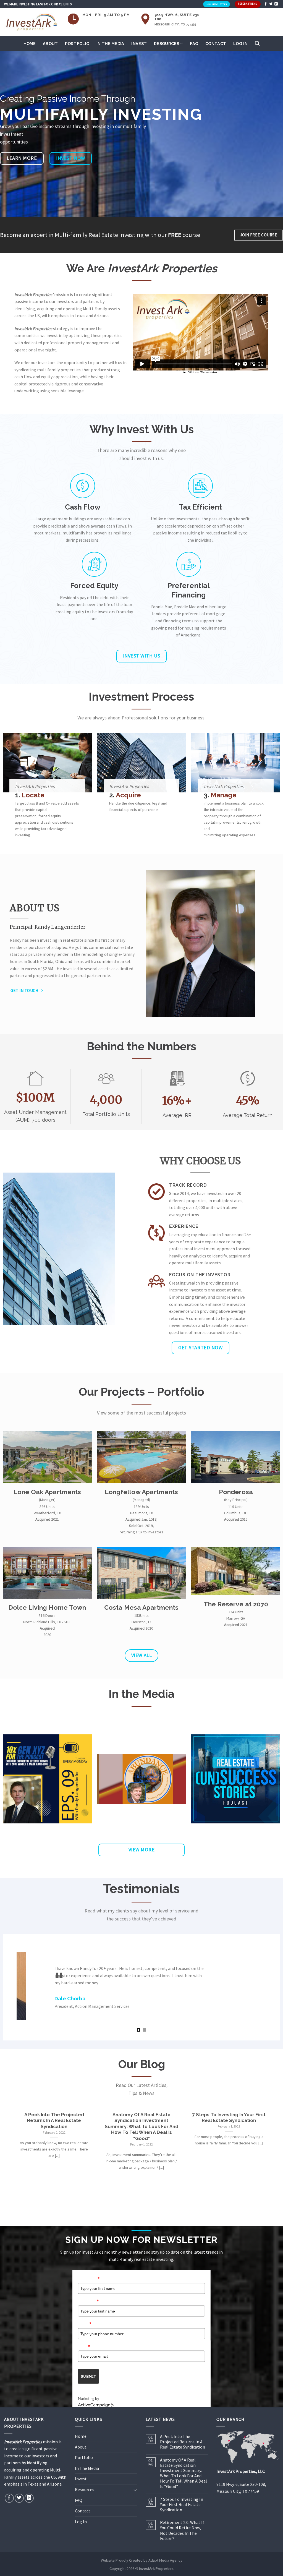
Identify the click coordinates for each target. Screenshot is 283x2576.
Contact (216, 44)
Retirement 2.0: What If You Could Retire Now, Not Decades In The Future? (182, 2526)
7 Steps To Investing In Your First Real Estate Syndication (182, 2500)
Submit (88, 2372)
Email (84, 2342)
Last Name (88, 2297)
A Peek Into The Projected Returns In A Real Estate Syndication (183, 2438)
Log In (240, 44)
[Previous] (13, 2155)
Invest (139, 44)
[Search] (257, 44)
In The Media (110, 44)
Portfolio (77, 44)
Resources (167, 44)
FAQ (194, 44)
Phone (85, 2319)
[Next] (270, 2155)
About (50, 44)
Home (30, 44)
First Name (89, 2274)
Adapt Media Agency (165, 2556)
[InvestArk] (32, 22)
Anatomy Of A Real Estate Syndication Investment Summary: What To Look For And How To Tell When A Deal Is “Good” (184, 2469)
